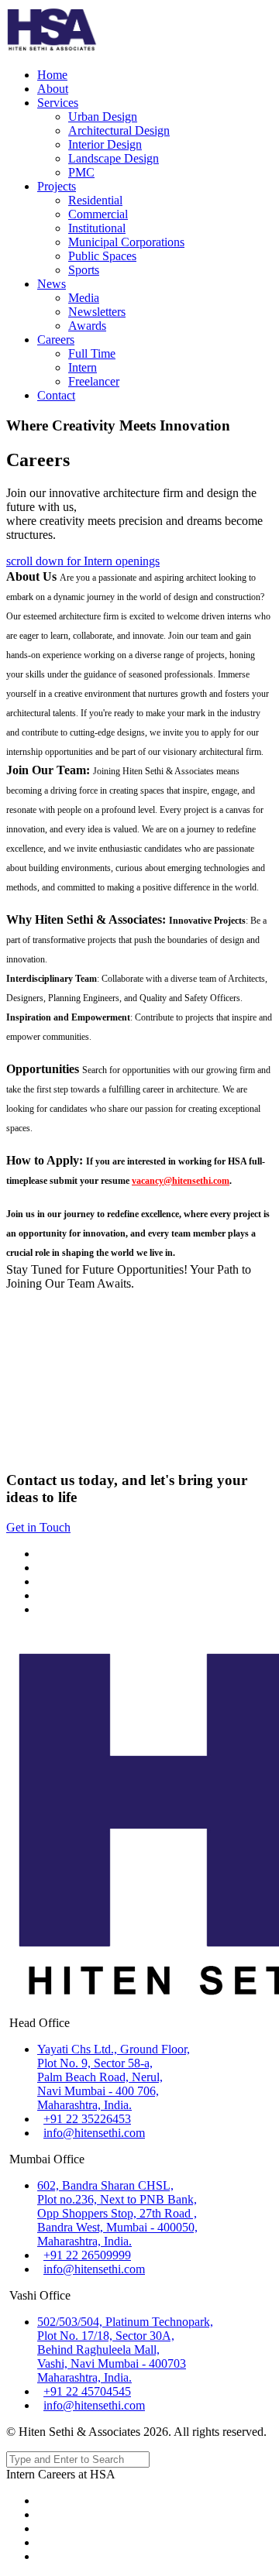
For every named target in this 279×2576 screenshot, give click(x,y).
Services (58, 103)
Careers (56, 340)
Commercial (98, 214)
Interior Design (105, 144)
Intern (83, 367)
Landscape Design (114, 158)
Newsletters (97, 312)
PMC (81, 172)
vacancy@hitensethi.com (181, 1181)
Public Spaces (102, 256)
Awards (87, 326)
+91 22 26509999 (87, 2255)
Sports (84, 270)
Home (52, 75)
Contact (56, 395)
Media (84, 298)
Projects (57, 186)
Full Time (92, 353)
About (53, 89)
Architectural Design (119, 130)
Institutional (97, 228)
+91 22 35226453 (87, 2119)
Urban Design (103, 117)
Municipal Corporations (126, 242)
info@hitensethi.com (94, 2133)
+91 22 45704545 (87, 2391)
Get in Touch (38, 1527)
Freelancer (94, 381)
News (52, 284)
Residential (95, 200)
